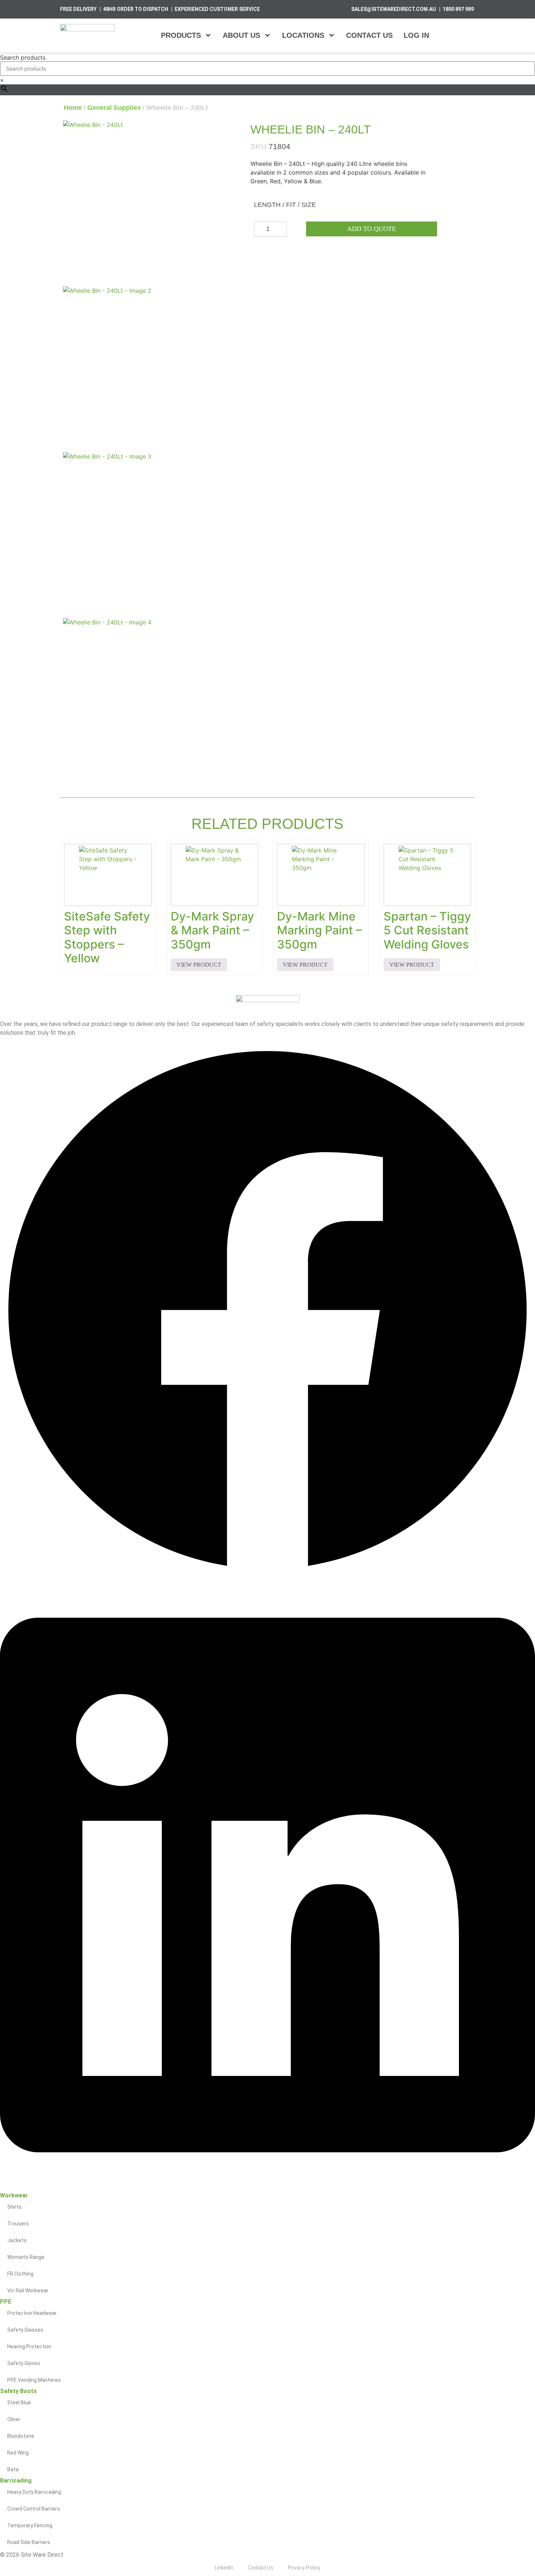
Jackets (17, 2240)
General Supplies (114, 108)
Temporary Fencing (30, 2525)
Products (181, 35)
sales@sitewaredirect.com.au (394, 9)
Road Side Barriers (29, 2542)
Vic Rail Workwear (28, 2291)
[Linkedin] (267, 2188)
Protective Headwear (32, 2313)
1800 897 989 (458, 9)
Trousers (18, 2224)
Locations (303, 35)
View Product (199, 965)
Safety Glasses (25, 2330)
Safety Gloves (24, 2363)
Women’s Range (26, 2257)
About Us (241, 35)
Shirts (14, 2207)
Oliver (14, 2419)
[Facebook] (267, 1575)
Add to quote (372, 229)
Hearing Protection (29, 2347)
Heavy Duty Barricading (34, 2492)
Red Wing (18, 2453)
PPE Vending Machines (34, 2380)
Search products (23, 57)
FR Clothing (20, 2274)
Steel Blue (19, 2403)
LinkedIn (224, 2568)
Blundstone (21, 2436)
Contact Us (369, 35)
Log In (416, 35)
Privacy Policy (304, 2568)
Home (73, 108)
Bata (13, 2469)
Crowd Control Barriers (34, 2509)
